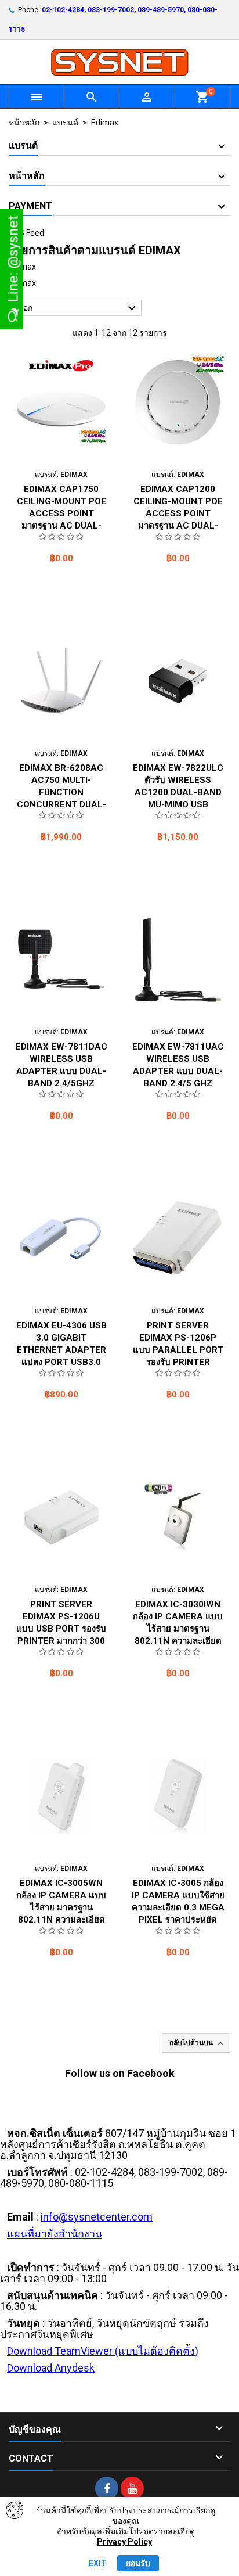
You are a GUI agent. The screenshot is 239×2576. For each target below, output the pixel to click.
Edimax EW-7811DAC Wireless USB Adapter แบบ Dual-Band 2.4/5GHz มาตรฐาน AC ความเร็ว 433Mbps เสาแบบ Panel (61, 1083)
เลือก (77, 308)
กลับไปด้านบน (197, 2043)
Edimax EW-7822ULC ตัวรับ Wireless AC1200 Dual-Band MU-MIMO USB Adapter (178, 792)
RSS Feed (26, 233)
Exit (98, 2563)
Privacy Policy (124, 2542)
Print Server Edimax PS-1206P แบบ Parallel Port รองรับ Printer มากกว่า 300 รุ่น (178, 1350)
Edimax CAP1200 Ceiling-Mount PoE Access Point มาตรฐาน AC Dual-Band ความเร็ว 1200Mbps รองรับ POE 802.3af (178, 526)
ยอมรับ (138, 2563)
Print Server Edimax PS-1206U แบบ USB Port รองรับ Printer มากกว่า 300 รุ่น (61, 1629)
